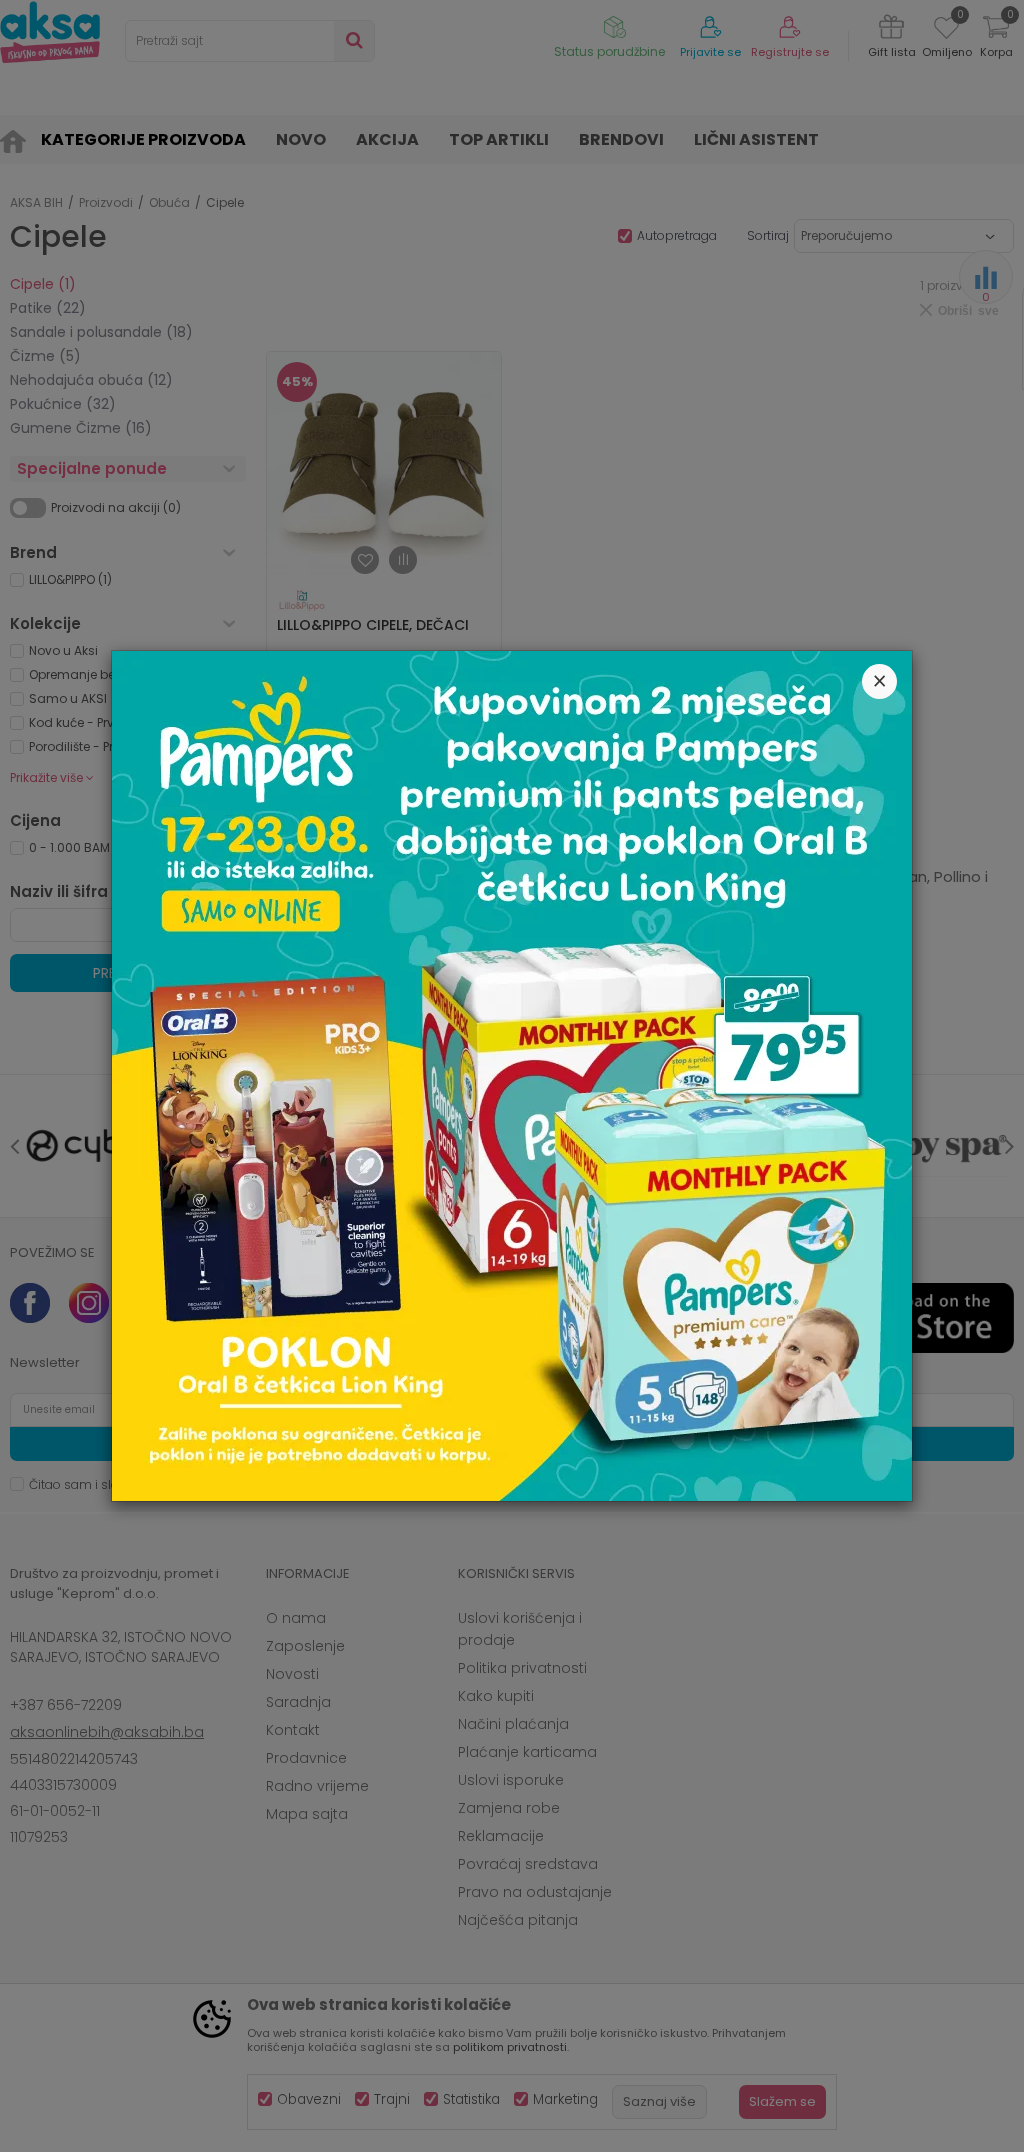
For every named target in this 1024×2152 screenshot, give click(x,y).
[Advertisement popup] (512, 1074)
